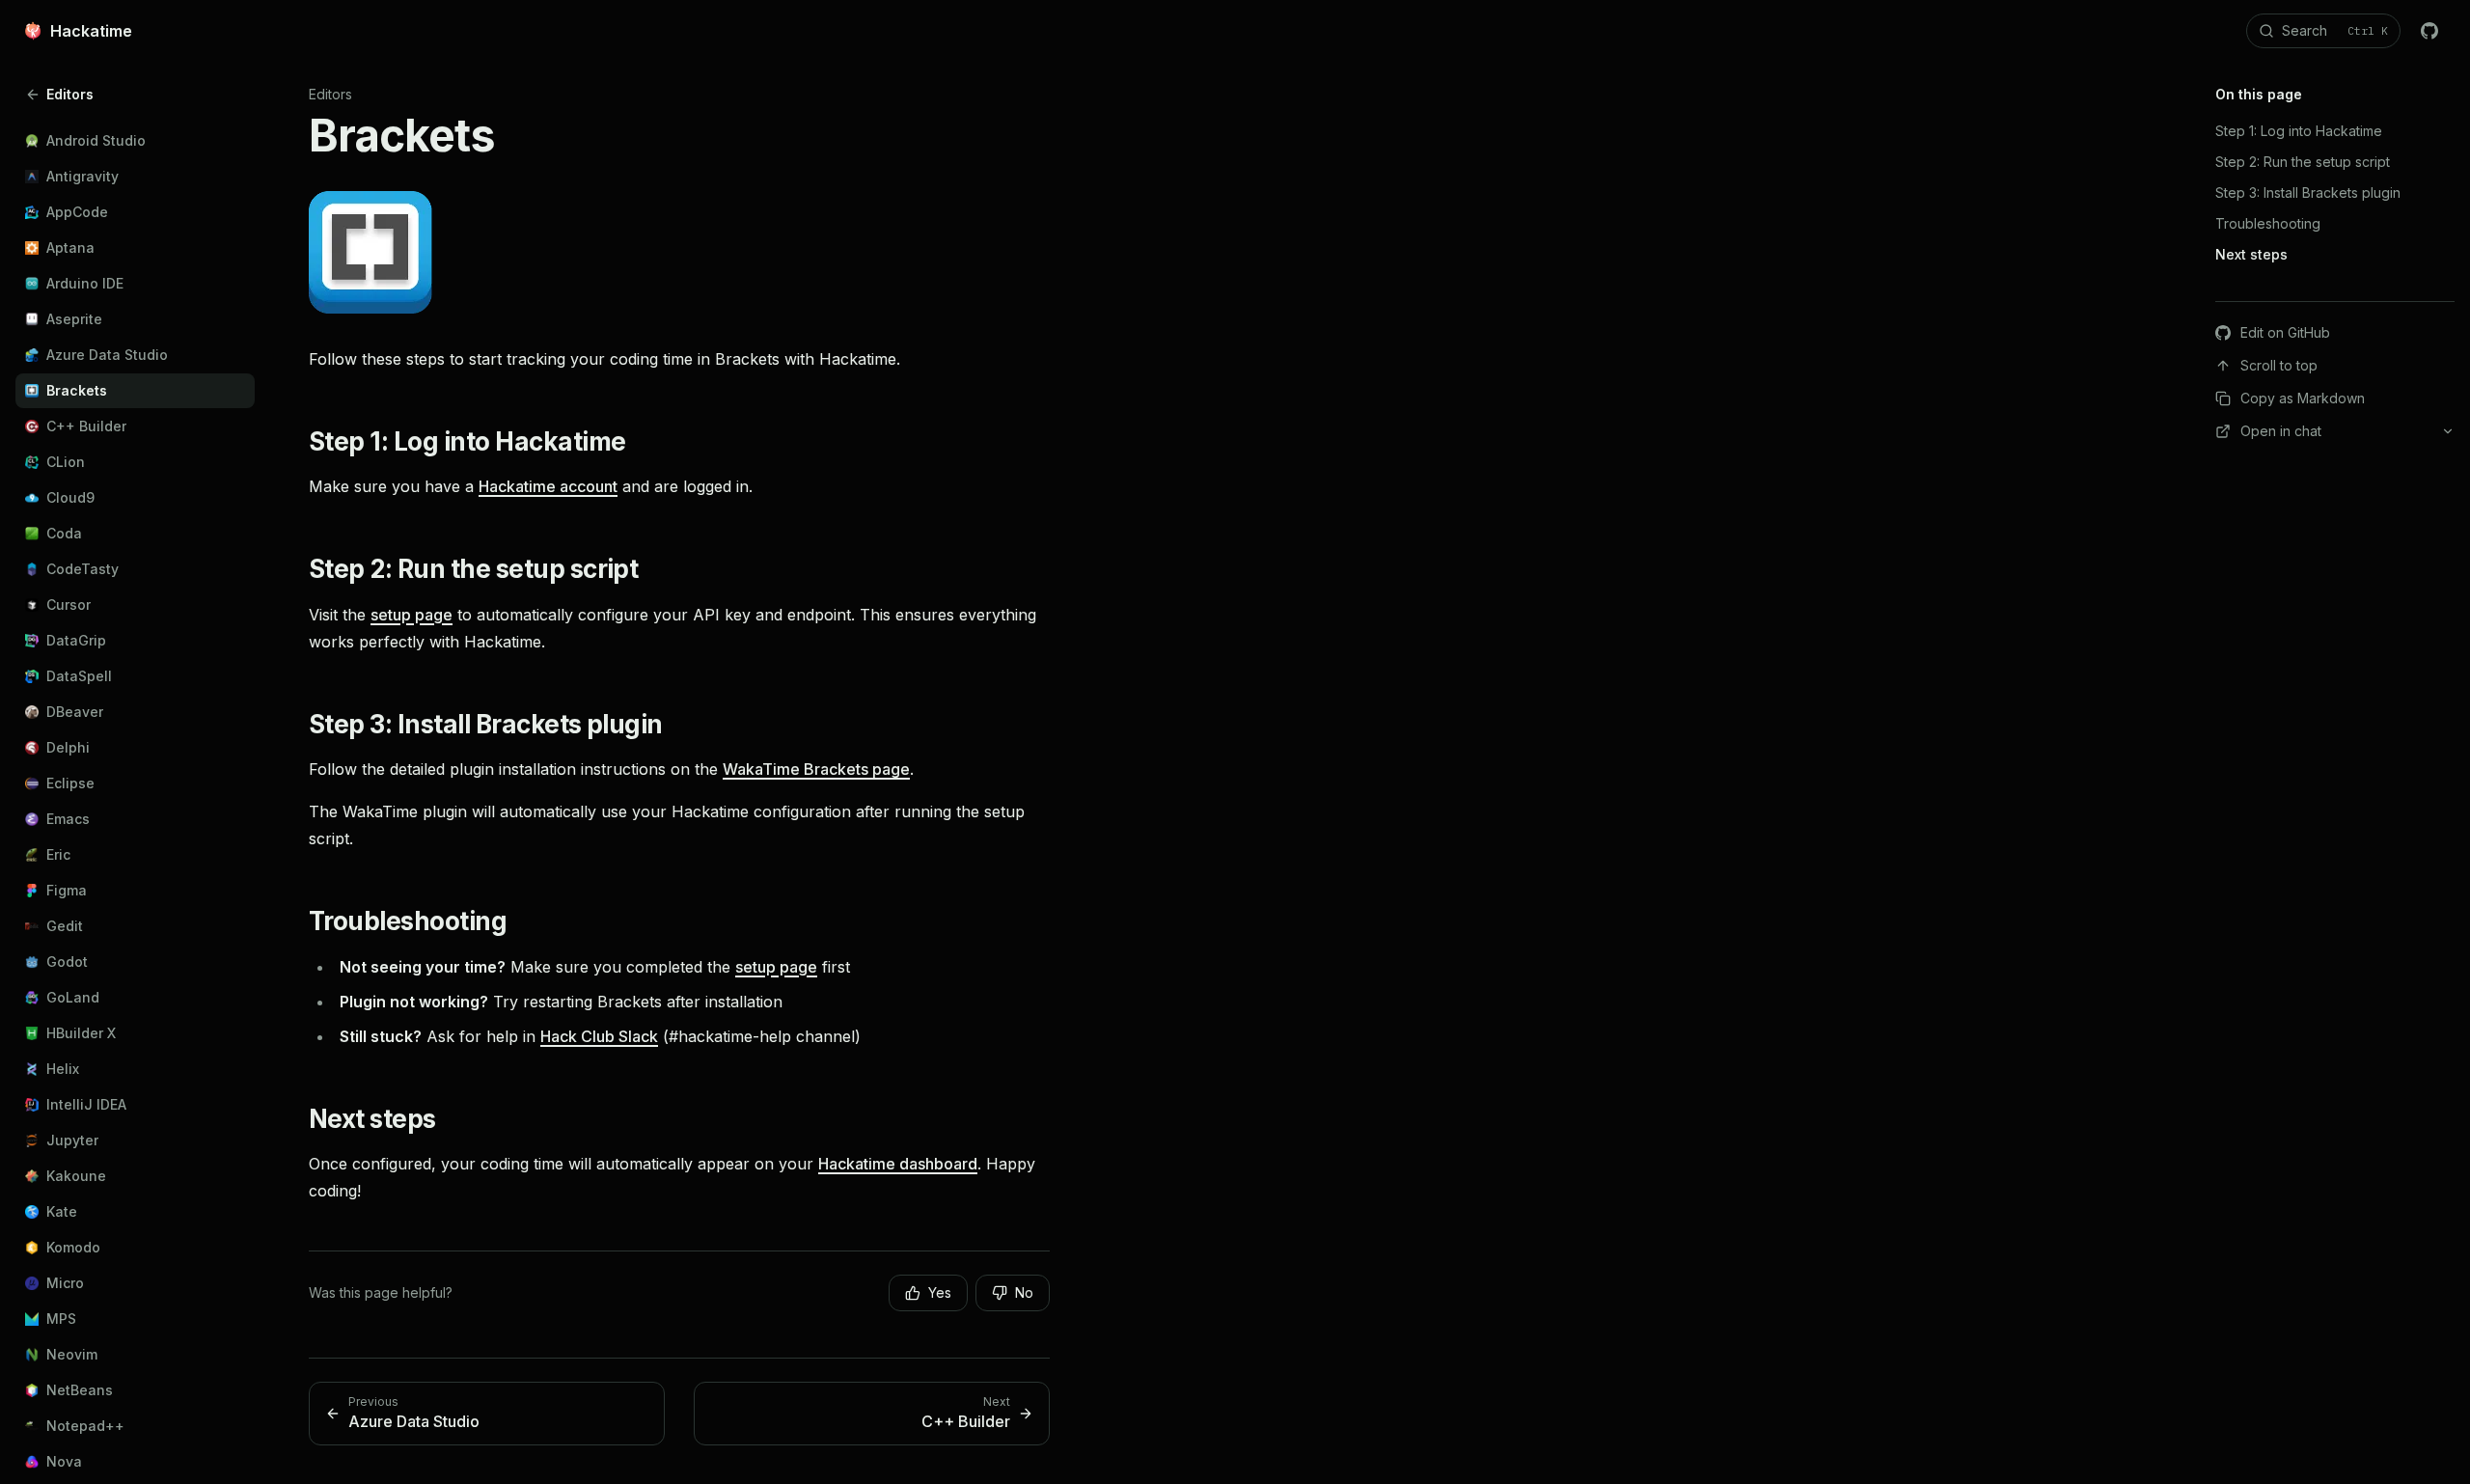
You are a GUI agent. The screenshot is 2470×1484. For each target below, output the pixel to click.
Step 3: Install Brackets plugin (486, 724)
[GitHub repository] (2429, 31)
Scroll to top (2279, 365)
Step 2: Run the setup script (473, 569)
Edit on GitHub (2285, 332)
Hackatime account (548, 486)
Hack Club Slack (599, 1036)
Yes (940, 1292)
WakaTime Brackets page (816, 769)
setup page (412, 615)
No (1024, 1292)
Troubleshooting (408, 921)
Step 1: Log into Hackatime (467, 441)
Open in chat (2281, 431)
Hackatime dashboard (898, 1164)
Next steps (372, 1119)
